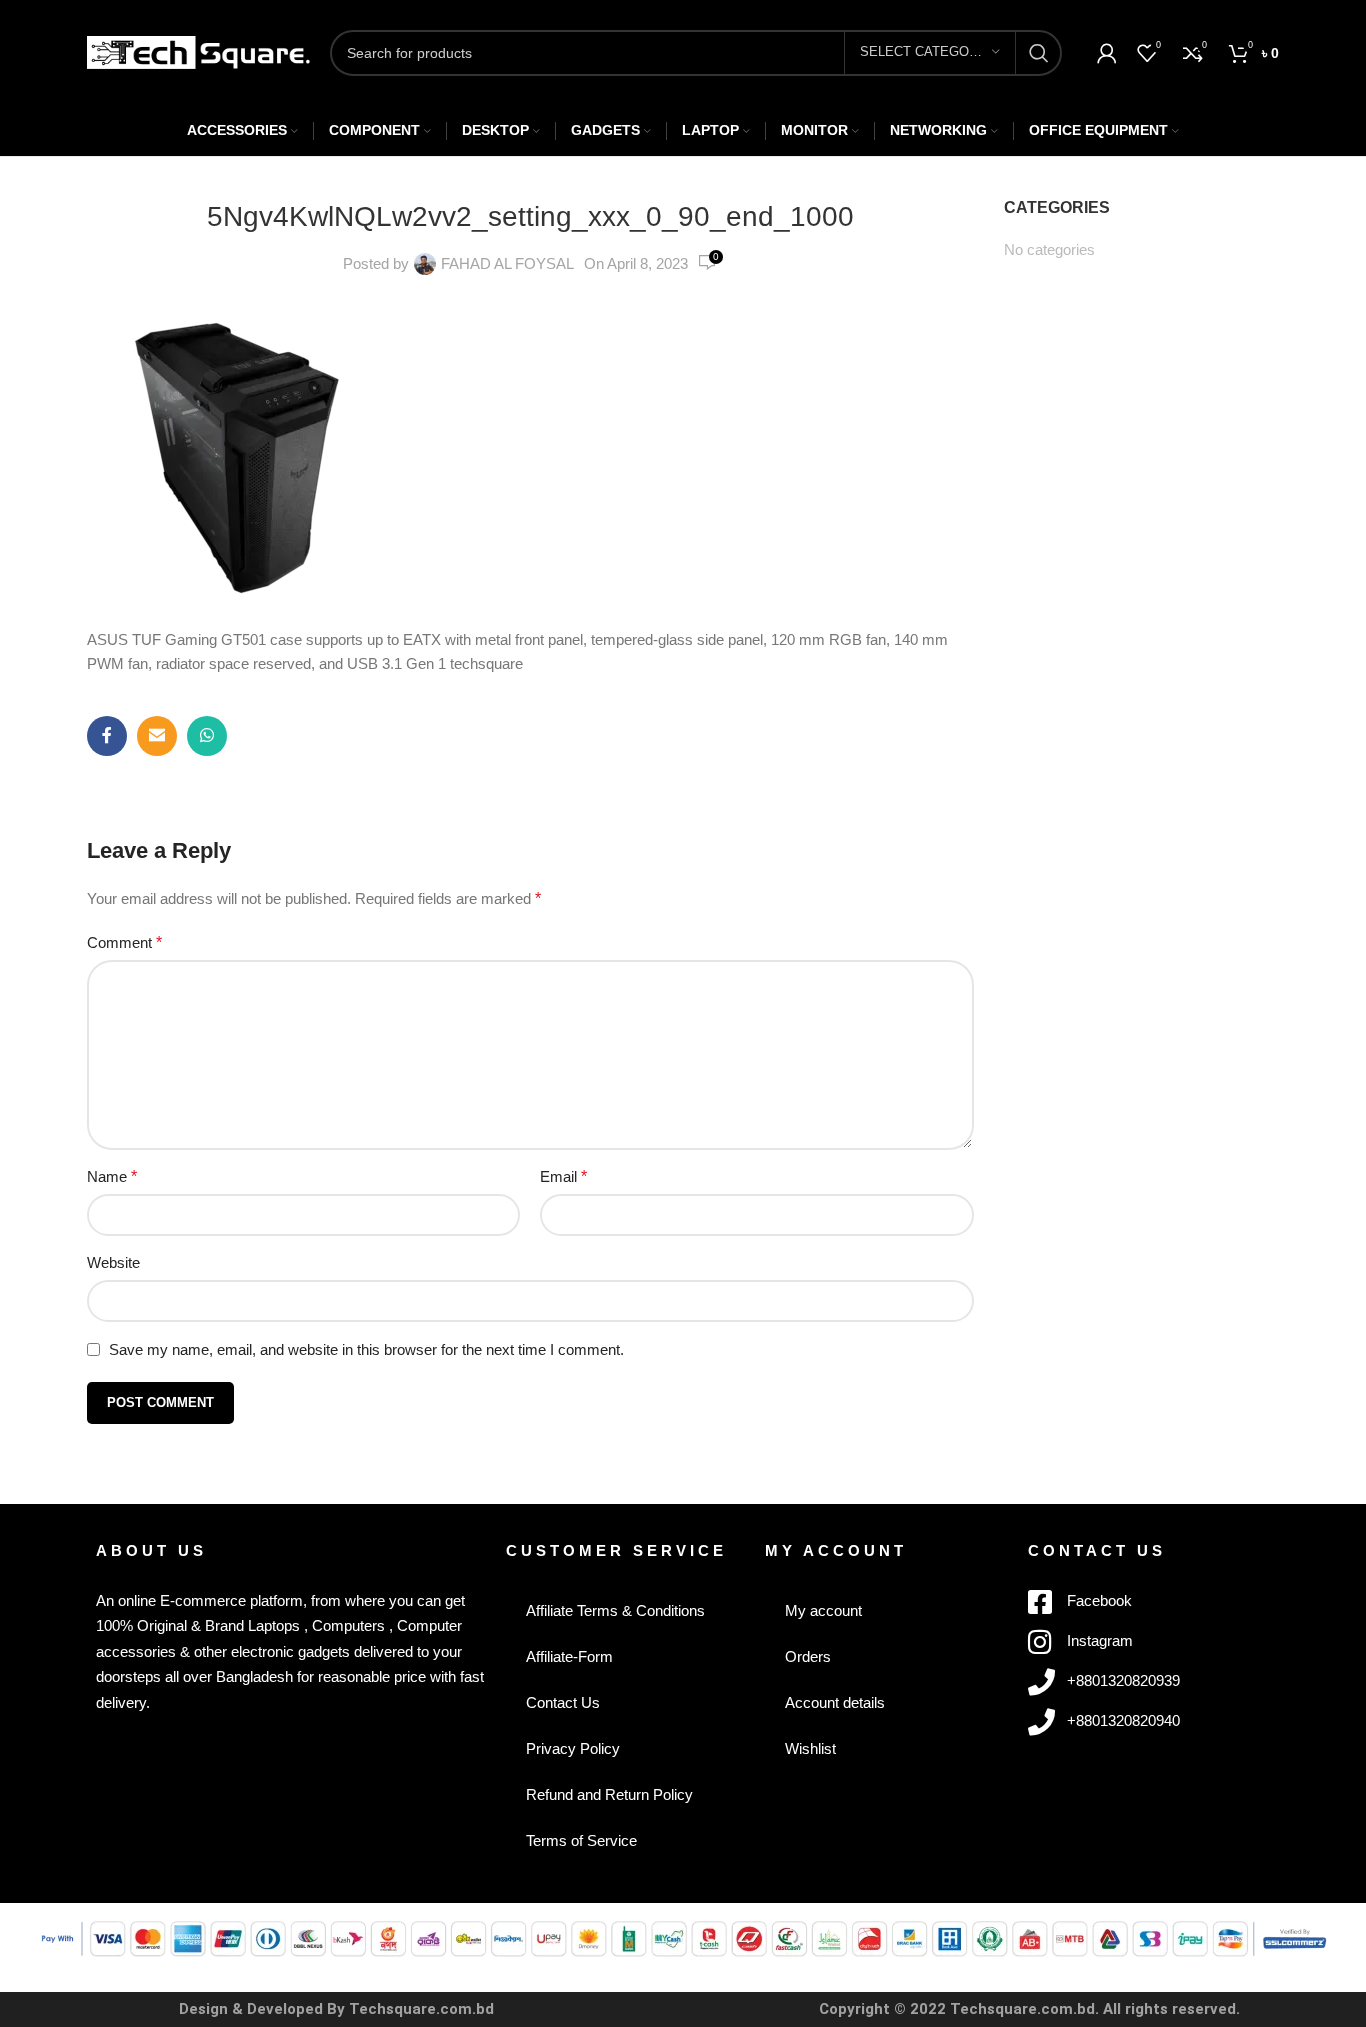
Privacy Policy (573, 1748)
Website (113, 1262)
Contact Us (563, 1702)
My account (823, 1610)
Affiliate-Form (569, 1656)
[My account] (1107, 53)
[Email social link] (157, 736)
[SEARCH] (1039, 53)
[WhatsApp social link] (207, 736)
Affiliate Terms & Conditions (615, 1610)
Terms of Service (581, 1840)
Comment (124, 942)
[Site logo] (198, 50)
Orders (808, 1656)
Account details (835, 1702)
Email (563, 1176)
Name (112, 1176)
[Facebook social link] (107, 736)
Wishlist (810, 1748)
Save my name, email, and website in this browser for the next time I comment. (366, 1349)
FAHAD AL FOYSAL (507, 263)
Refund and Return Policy (609, 1794)
